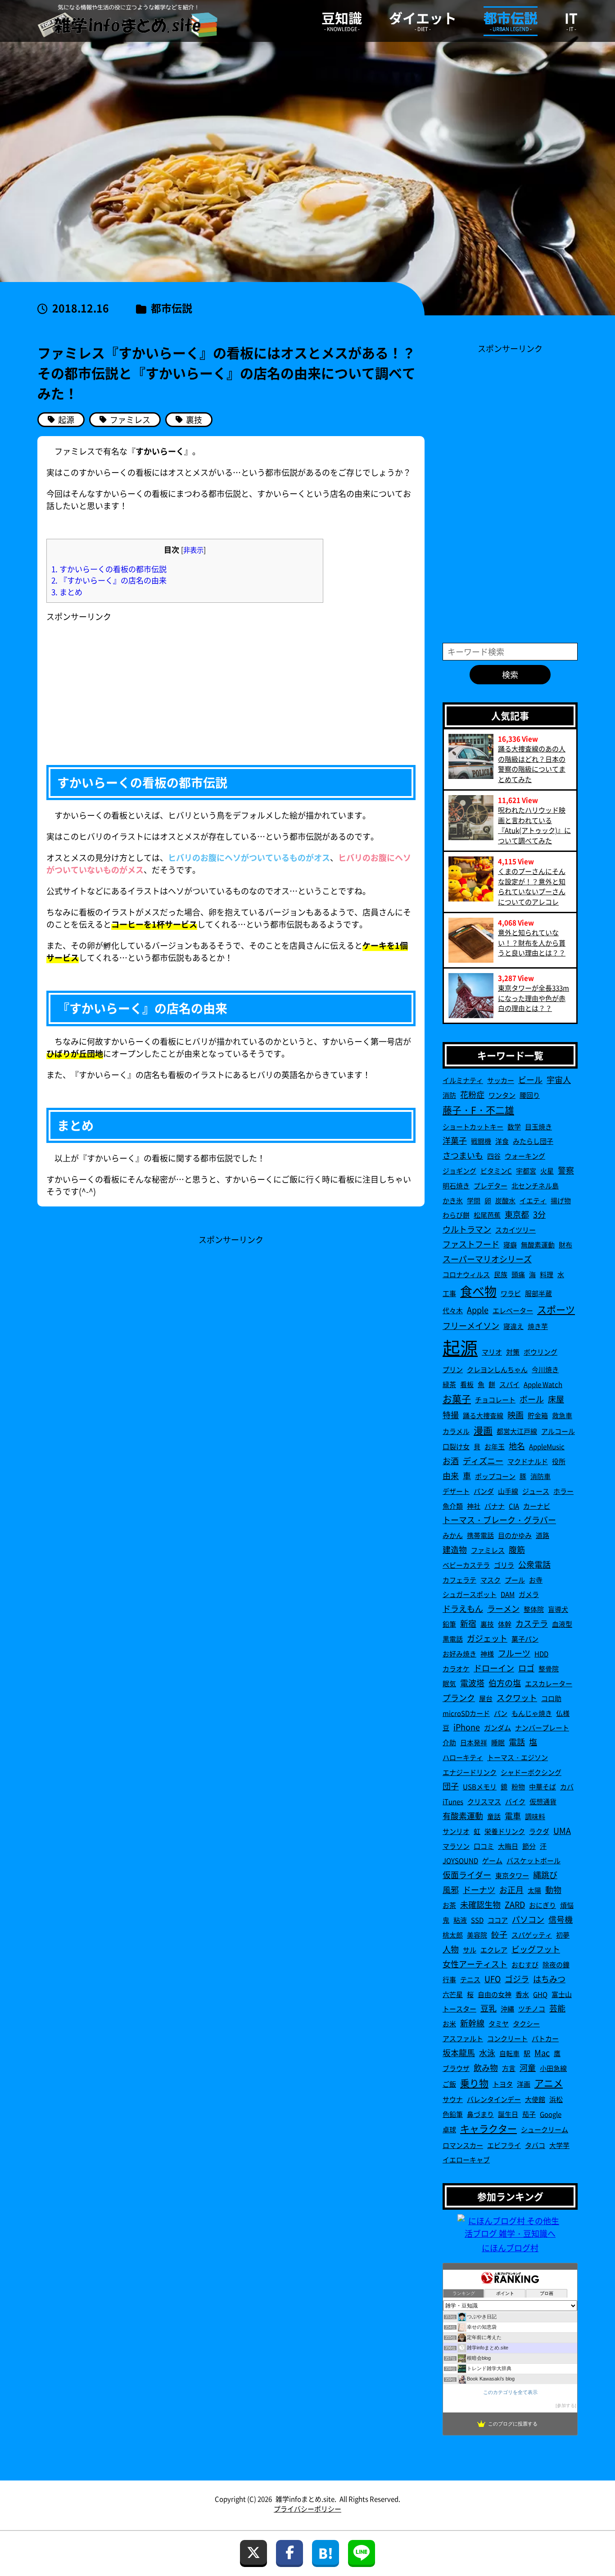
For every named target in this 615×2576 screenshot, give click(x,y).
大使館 (535, 2099)
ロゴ (526, 1668)
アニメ (549, 2083)
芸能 (557, 2008)
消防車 (540, 1476)
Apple (478, 1310)
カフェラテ (459, 1580)
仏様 (563, 1713)
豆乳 (488, 2008)
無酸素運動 (538, 1245)
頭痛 (518, 1274)
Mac (542, 2053)
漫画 (483, 1430)
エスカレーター (549, 1683)
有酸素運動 (463, 1816)
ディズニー (483, 1461)
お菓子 (457, 1398)
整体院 (534, 1609)
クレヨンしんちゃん (497, 1369)
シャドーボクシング (531, 1772)
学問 (474, 1200)
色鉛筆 (453, 2114)
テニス (470, 1979)
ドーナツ (479, 1889)
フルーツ (514, 1653)
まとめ (67, 592)
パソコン (528, 1919)
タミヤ (499, 2023)
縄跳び (545, 1875)
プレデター (491, 1186)
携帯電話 (480, 1535)
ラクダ (539, 1831)
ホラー (563, 1491)
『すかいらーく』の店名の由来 (109, 580)
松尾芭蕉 (487, 1215)
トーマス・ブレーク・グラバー (499, 1520)
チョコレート (495, 1400)
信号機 (561, 1919)
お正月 (511, 1889)
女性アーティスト (475, 1964)
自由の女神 (495, 1994)
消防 (449, 1095)
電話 (517, 1742)
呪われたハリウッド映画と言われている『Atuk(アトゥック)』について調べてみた (534, 825)
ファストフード (471, 1244)
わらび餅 (456, 1215)
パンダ (484, 1491)
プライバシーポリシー (307, 2509)
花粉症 (472, 1094)
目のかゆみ (515, 1535)
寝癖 (510, 1245)
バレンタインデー (494, 2099)
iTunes (453, 1801)
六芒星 (453, 1994)
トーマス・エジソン (518, 1757)
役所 (559, 1461)
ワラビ (511, 1293)
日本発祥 (474, 1742)
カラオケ (456, 1668)
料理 (547, 1274)
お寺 (536, 1580)
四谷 (494, 1156)
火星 (547, 1171)
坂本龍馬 (459, 2053)
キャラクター (488, 2128)
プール (515, 1580)
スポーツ (556, 1309)
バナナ (495, 1506)
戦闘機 (481, 1141)
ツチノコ (532, 2009)
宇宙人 (559, 1079)
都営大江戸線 (517, 1431)
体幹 (505, 1624)
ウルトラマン (467, 1229)
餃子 (499, 1934)
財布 (565, 1245)
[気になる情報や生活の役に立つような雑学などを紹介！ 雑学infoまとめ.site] (127, 21)
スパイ (509, 1384)
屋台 (486, 1698)
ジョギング (459, 1171)
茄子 (529, 2114)
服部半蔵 (538, 1293)
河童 (528, 2067)
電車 (513, 1816)
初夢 (563, 1935)
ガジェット (487, 1638)
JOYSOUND (460, 1860)
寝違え (513, 1326)
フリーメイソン (471, 1325)
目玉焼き (538, 1126)
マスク (491, 1580)
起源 (460, 1347)
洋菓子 (455, 1140)
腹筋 (517, 1549)
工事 (449, 1293)
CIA (514, 1506)
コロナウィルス (466, 1274)
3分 (539, 1214)
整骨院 (549, 1668)
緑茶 (449, 1384)
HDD (541, 1654)
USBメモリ (480, 1786)
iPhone (467, 1727)
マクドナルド (528, 1461)
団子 (451, 1786)
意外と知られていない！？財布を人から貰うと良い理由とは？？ (532, 942)
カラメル (456, 1431)
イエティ (533, 1200)
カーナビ (537, 1506)
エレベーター (513, 1310)
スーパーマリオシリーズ (487, 1259)
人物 (451, 1949)
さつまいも (463, 1155)
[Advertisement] (114, 679)
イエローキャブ (466, 2160)
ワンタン (502, 1095)
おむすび (525, 1964)
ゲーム (492, 1860)
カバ (567, 1786)
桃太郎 (453, 1935)
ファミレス (488, 1550)
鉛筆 (449, 1624)
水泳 (487, 2053)
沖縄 (507, 2009)
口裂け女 (456, 1446)
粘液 (460, 1920)
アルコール (558, 1431)
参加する (566, 2405)
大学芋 (559, 2145)
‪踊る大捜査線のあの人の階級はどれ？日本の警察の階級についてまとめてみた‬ (532, 764)
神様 (487, 1654)
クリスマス (484, 1801)
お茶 (449, 1905)
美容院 (477, 1935)
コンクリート (507, 2038)
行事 (449, 1979)
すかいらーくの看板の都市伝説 (109, 569)
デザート (456, 1491)
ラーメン (503, 1608)
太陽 (534, 1890)
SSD (477, 1920)
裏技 (487, 1624)
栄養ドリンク (505, 1831)
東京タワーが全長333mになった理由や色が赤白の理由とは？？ (534, 998)
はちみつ (549, 1979)
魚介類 (453, 1506)
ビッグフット (536, 1949)
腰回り (530, 1095)
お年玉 (495, 1446)
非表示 (193, 550)
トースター (459, 2009)
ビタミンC (496, 1171)
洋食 (502, 1141)
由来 (451, 1475)
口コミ (484, 1846)
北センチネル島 (535, 1186)
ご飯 (449, 2084)
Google (551, 2114)
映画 (516, 1415)
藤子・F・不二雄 (478, 1110)
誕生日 (508, 2114)
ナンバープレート (542, 1727)
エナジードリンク (470, 1772)
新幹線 (472, 2023)
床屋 (556, 1399)
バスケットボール (534, 1860)
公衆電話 (534, 1564)
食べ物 (478, 1291)
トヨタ (503, 2084)
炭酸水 (505, 1200)
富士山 (562, 1994)
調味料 (535, 1816)
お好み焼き (459, 1654)
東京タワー (512, 1875)
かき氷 (453, 1200)
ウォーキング (525, 1156)
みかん (453, 1535)
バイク (515, 1801)
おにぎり (543, 1905)
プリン (453, 1369)
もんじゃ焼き (532, 1713)
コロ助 (551, 1698)
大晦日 (508, 1846)
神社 (474, 1506)
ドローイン (494, 1668)
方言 (509, 2068)
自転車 (509, 2053)
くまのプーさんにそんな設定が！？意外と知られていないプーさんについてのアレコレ (532, 886)
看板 (467, 1384)
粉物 (518, 1786)
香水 (522, 1994)
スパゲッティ (532, 1935)
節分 (529, 1846)
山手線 (508, 1491)
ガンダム (497, 1727)
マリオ (492, 1352)
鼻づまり (480, 2114)
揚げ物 (561, 1200)
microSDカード (466, 1713)
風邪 (451, 1889)
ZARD (515, 1904)
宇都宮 (526, 1171)
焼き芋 (538, 1326)
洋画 (524, 2084)
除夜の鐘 (556, 1964)
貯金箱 (538, 1415)
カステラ (532, 1623)
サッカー (501, 1080)
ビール (530, 1079)
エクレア (494, 1950)
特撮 (451, 1415)
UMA (562, 1830)
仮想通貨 (543, 1801)
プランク (459, 1698)
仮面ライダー (467, 1875)
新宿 (468, 1623)
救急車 (562, 1415)
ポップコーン (495, 1476)
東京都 (517, 1214)
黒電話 (453, 1639)
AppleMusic (547, 1446)
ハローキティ (463, 1757)
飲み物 (486, 2067)
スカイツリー (516, 1230)
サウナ (453, 2099)
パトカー (545, 2038)
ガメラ (529, 1594)
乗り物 (474, 2083)
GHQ (540, 1994)
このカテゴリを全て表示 (510, 2392)
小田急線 (553, 2068)
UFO (493, 1979)
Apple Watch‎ (543, 1384)
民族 (501, 1274)
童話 (494, 1816)
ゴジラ (517, 1979)
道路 (543, 1535)
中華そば (543, 1786)
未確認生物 (480, 1904)
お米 (449, 2023)
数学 (514, 1126)
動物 (553, 1889)
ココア (498, 1920)
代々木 (453, 1310)
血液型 (562, 1624)
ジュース (536, 1491)
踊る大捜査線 (483, 1415)
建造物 (455, 1549)
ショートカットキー (473, 1126)
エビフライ (504, 2145)
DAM (508, 1594)
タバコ (535, 2145)
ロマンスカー (463, 2145)
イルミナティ (463, 1080)
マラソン (456, 1846)
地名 (517, 1446)
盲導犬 (558, 1609)
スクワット (517, 1698)
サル (470, 1950)
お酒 (451, 1461)
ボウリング (540, 1352)
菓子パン (525, 1639)
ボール (532, 1399)
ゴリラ (504, 1565)
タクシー (526, 2023)
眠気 (449, 1683)
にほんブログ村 (510, 2248)
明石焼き (456, 1186)
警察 (566, 1170)
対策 (513, 1352)
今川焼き (545, 1369)
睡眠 (498, 1742)
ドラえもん (463, 1608)
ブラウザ (456, 2068)
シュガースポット (470, 1594)
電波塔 (472, 1683)
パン (501, 1713)
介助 (449, 1742)
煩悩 (567, 1905)
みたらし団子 (533, 1141)
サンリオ (456, 1831)
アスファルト (463, 2038)
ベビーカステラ (466, 1565)
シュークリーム (545, 2129)
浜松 (556, 2099)
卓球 (449, 2129)
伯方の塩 (505, 1683)
